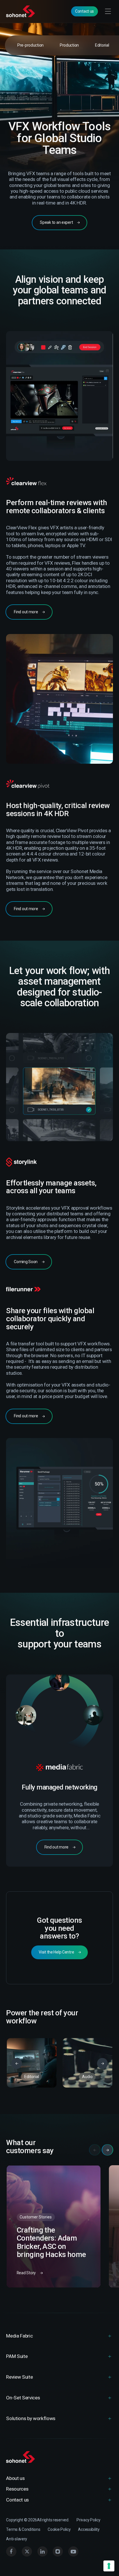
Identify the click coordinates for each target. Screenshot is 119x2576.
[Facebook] (11, 2552)
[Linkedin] (42, 2552)
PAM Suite (17, 2356)
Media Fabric (19, 2336)
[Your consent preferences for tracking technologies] (109, 2566)
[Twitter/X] (27, 2552)
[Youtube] (73, 2552)
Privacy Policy (88, 2520)
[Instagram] (58, 2552)
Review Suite (19, 2377)
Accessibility (89, 2529)
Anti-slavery (17, 2539)
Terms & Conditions (23, 2529)
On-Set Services (23, 2398)
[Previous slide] (17, 2063)
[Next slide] (103, 2063)
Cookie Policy (59, 2529)
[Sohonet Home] (21, 11)
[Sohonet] (59, 2457)
